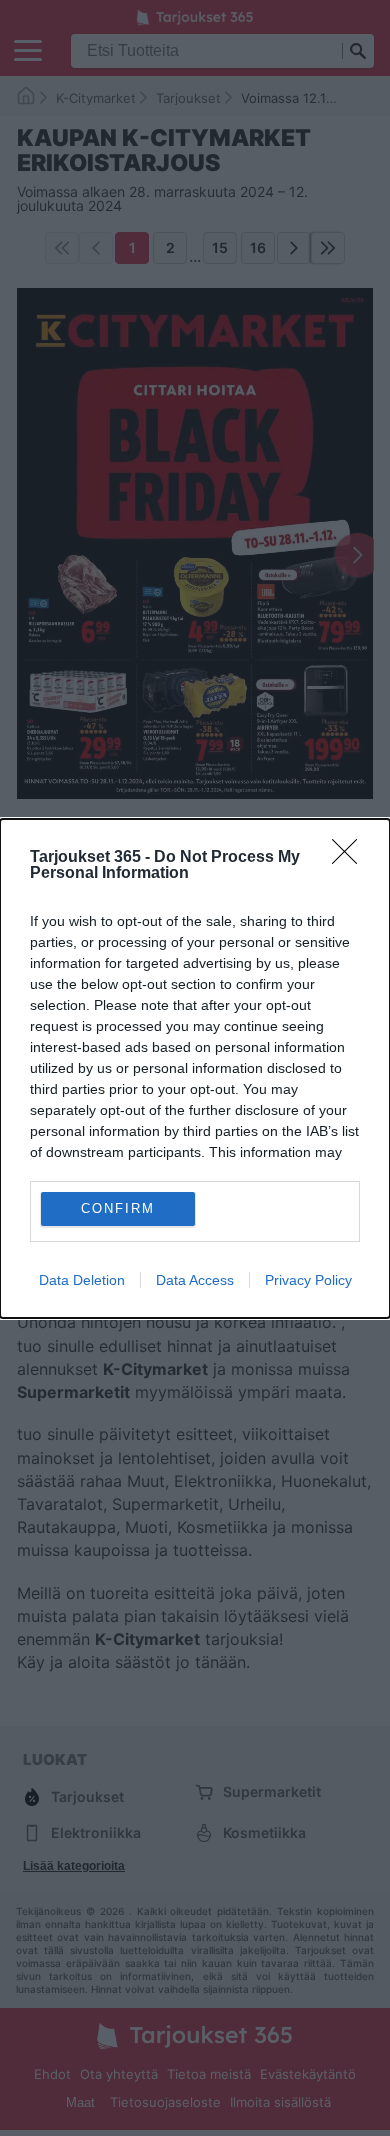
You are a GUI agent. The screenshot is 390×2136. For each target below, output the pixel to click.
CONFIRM (118, 1208)
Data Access (195, 1280)
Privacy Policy (308, 1280)
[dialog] (195, 1068)
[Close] (351, 858)
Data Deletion (82, 1280)
